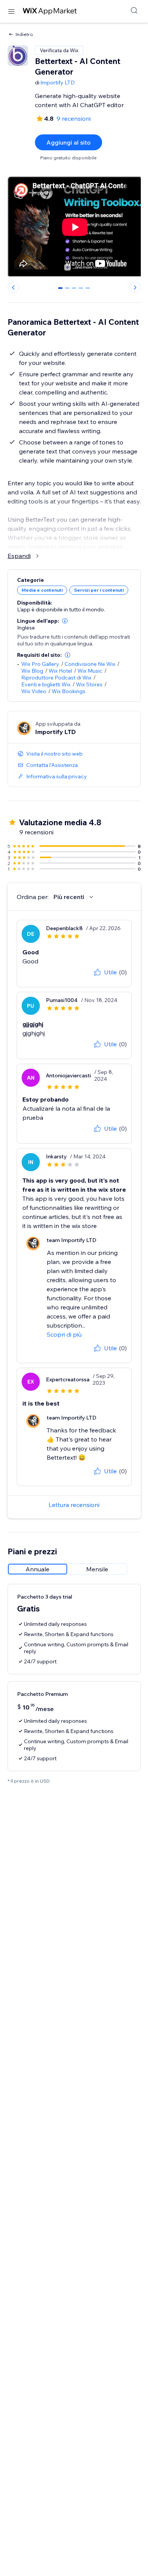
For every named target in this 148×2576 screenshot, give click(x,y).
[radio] (38, 1569)
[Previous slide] (13, 287)
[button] (65, 621)
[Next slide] (135, 287)
